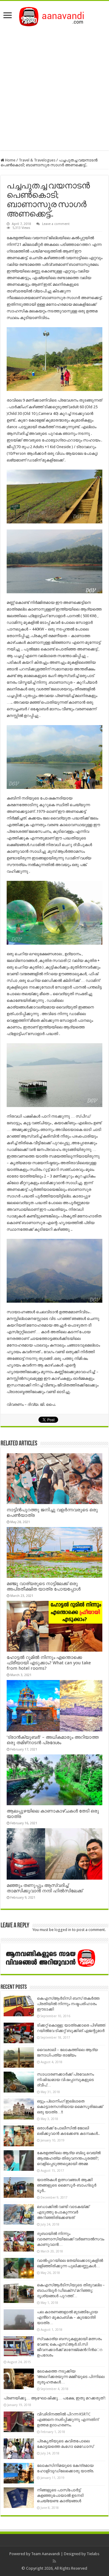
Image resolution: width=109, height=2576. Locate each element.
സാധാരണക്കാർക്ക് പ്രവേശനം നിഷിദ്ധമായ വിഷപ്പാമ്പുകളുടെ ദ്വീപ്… (65, 2080)
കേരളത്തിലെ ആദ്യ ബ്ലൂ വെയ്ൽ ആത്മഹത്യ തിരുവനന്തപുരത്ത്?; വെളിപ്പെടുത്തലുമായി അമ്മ (69, 2158)
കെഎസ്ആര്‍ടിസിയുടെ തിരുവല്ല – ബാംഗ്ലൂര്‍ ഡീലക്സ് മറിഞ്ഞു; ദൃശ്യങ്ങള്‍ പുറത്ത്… (71, 2290)
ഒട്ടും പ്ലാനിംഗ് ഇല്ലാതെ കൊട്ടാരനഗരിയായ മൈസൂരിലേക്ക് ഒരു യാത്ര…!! (70, 2107)
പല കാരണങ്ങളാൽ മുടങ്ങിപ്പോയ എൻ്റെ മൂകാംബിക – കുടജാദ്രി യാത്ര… (67, 2317)
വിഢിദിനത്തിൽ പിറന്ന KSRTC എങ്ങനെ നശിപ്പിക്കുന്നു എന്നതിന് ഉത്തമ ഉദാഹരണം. (68, 2420)
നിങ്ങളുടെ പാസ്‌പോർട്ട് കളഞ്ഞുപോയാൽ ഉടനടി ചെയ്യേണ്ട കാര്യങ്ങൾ (60, 2495)
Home (10, 160)
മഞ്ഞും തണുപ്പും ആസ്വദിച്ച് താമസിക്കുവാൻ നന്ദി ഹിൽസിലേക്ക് (45, 1888)
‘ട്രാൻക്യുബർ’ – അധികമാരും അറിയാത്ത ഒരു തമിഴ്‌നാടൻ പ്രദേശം (53, 1740)
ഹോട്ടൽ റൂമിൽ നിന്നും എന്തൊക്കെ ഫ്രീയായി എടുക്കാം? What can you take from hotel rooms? (49, 1663)
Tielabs (93, 2554)
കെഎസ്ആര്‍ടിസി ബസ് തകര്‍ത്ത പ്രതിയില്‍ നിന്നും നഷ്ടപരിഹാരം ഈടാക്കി (68, 2004)
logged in (63, 1930)
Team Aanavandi (46, 2554)
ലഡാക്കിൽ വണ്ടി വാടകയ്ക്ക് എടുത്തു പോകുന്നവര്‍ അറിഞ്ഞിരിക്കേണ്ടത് (63, 2212)
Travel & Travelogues (37, 160)
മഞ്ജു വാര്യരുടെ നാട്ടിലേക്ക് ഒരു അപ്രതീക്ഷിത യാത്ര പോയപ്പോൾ (44, 1586)
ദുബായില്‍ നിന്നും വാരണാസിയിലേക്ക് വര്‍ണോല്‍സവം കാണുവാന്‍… (71, 2239)
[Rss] (54, 2561)
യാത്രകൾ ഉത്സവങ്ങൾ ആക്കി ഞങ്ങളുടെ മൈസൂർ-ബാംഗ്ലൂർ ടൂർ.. (67, 2185)
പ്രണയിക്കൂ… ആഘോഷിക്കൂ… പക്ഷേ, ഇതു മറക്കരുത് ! (54, 2398)
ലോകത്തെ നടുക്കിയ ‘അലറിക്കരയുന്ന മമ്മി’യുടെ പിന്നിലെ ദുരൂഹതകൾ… (71, 2377)
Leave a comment (56, 224)
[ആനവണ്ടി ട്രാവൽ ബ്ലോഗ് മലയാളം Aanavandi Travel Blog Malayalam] (55, 15)
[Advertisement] (54, 87)
